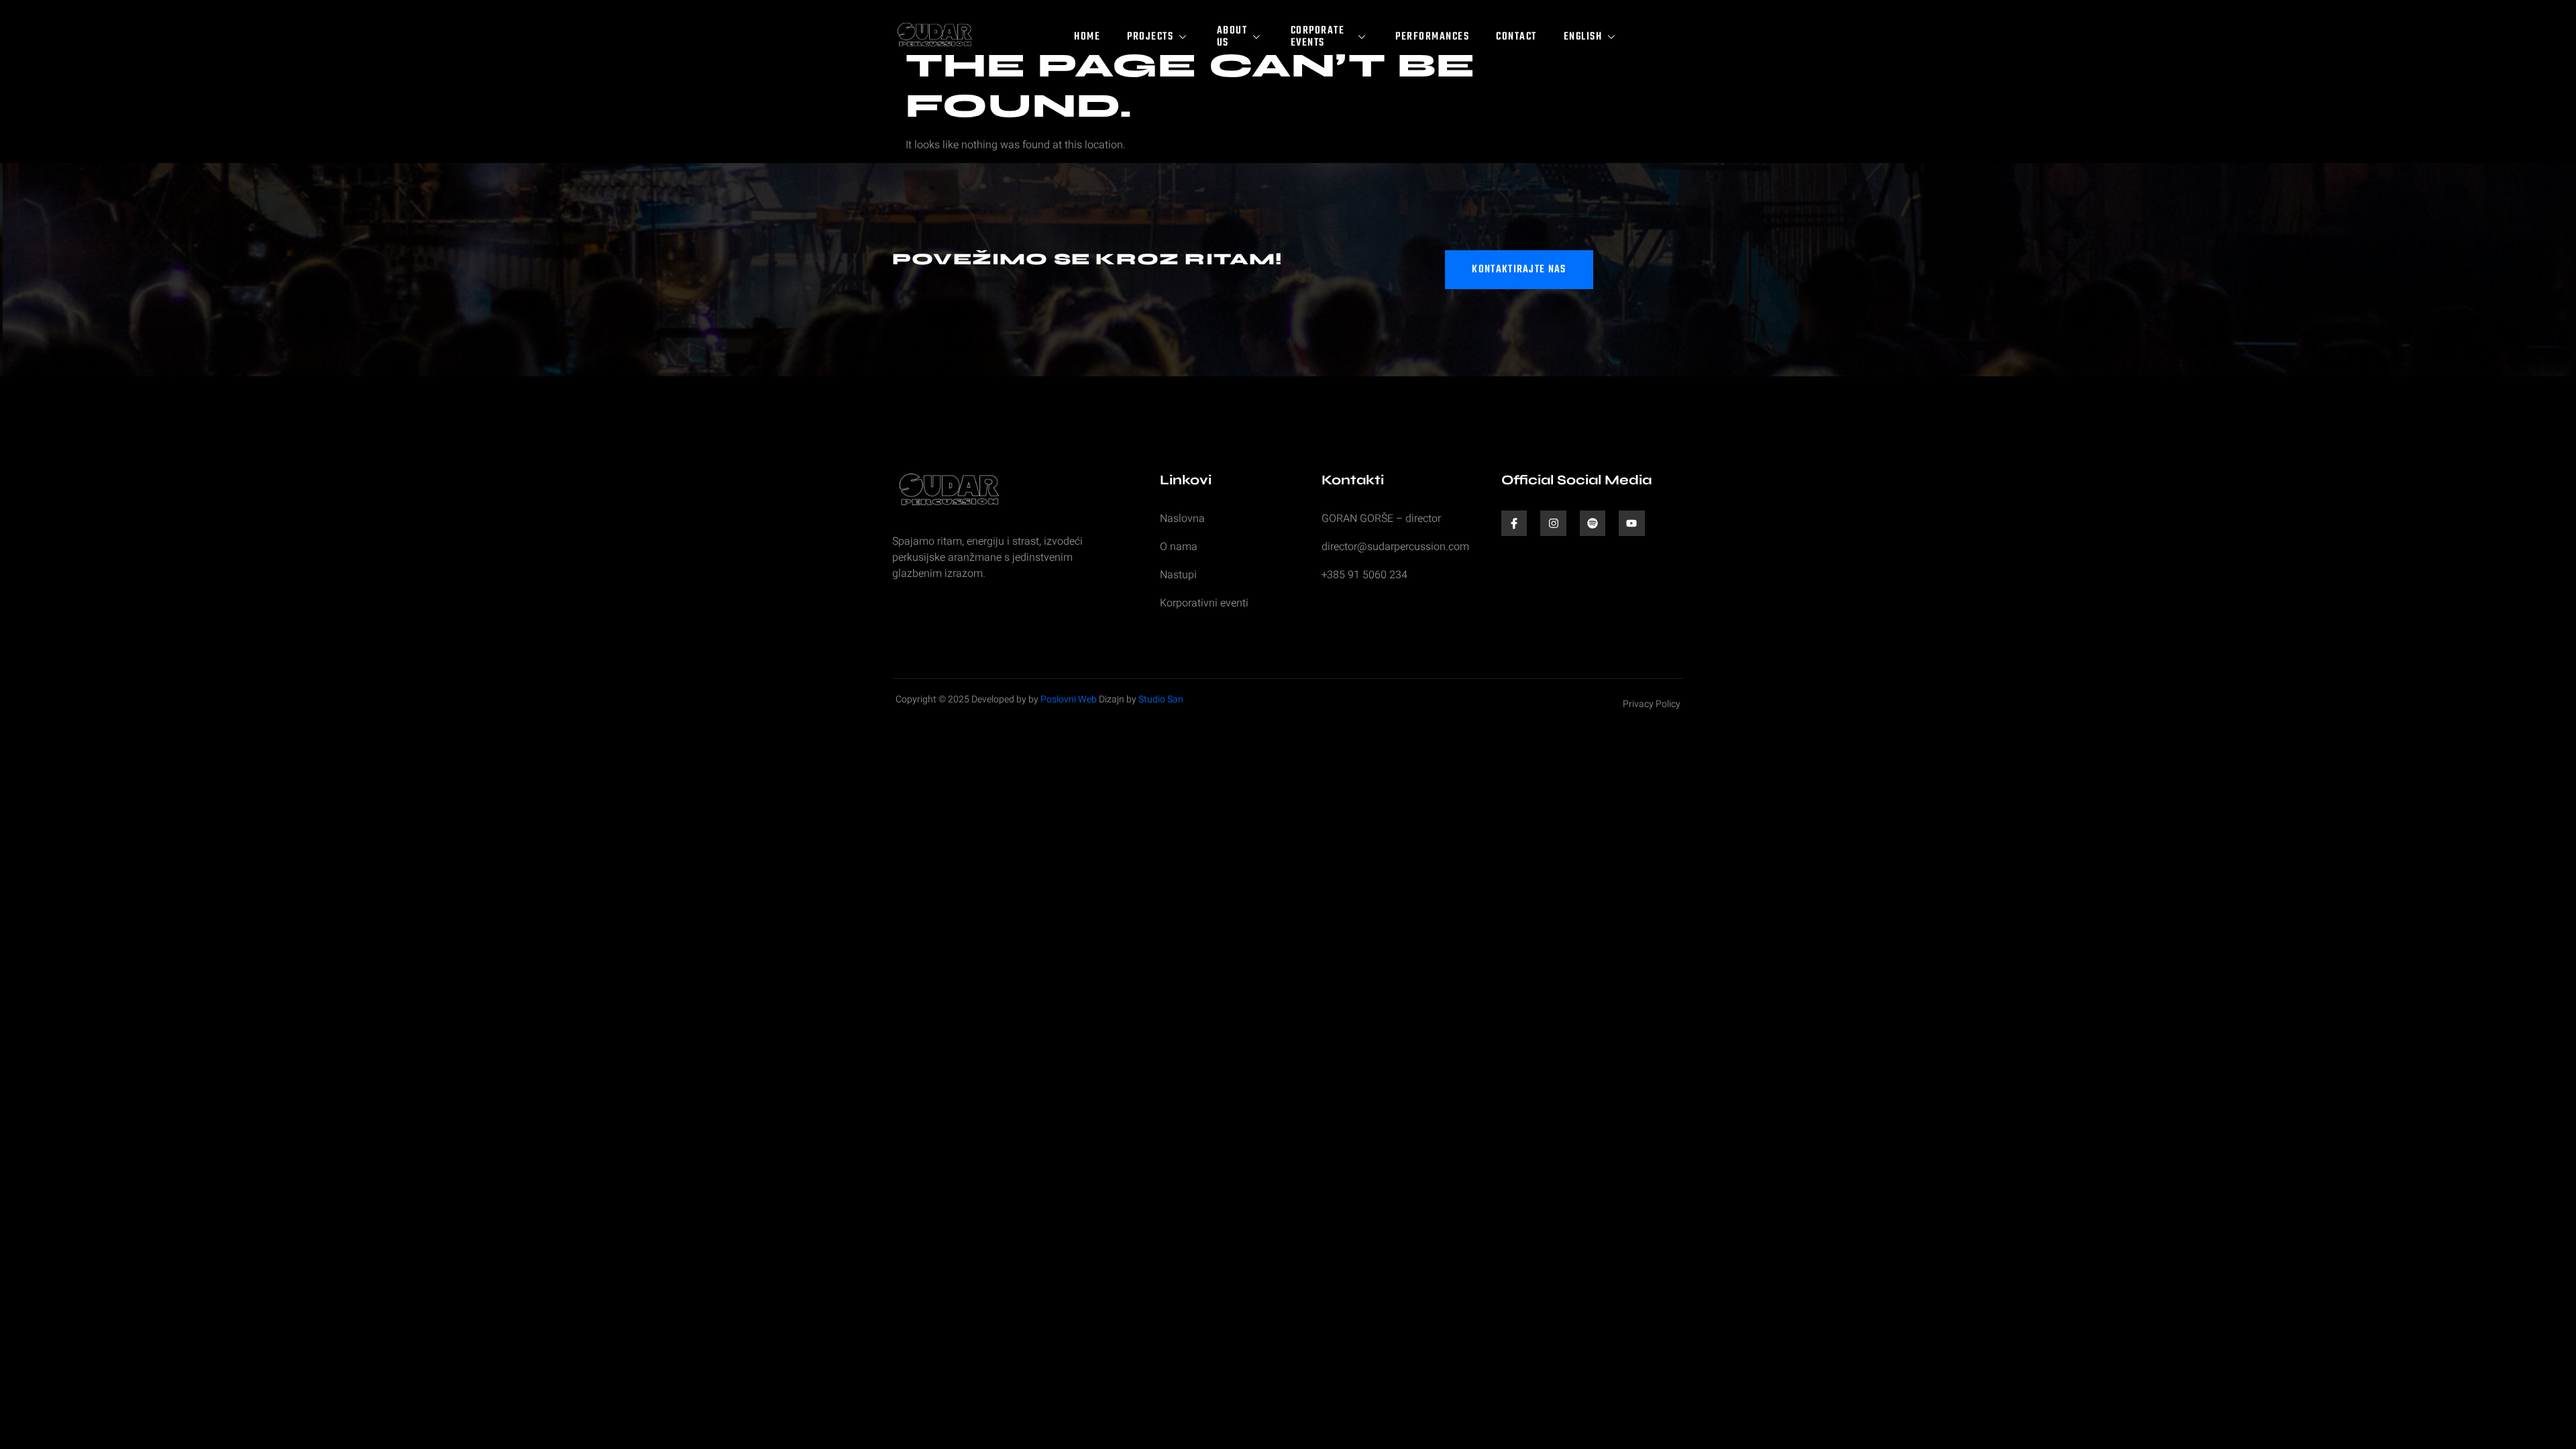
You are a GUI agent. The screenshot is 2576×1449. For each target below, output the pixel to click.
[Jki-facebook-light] (1514, 523)
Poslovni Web (1069, 699)
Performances (1432, 37)
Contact (1516, 37)
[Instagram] (1553, 523)
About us (1232, 37)
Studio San (1161, 699)
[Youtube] (1631, 523)
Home (1087, 37)
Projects (1150, 37)
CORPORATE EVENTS (1318, 37)
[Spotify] (1593, 523)
